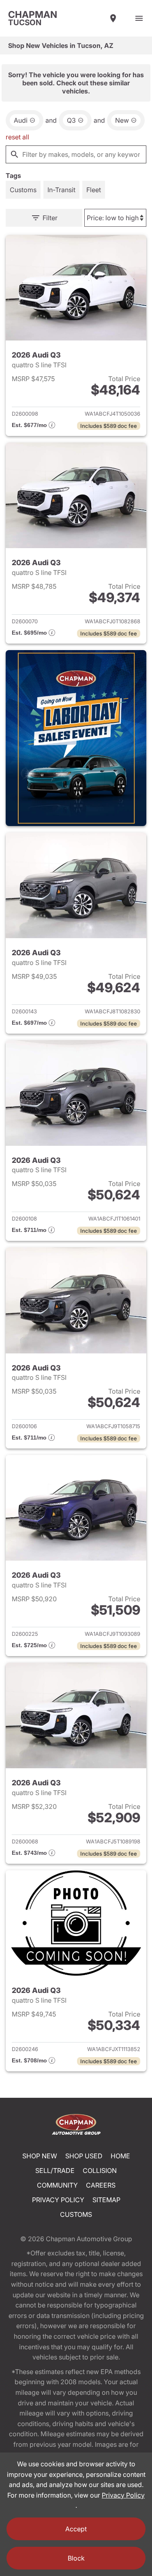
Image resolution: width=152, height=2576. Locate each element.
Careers (101, 2185)
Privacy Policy (58, 2200)
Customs (76, 2214)
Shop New (40, 2156)
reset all (17, 137)
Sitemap (106, 2200)
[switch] (139, 18)
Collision (100, 2171)
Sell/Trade (55, 2171)
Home (120, 2156)
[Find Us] (113, 18)
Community (57, 2185)
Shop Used (84, 2156)
